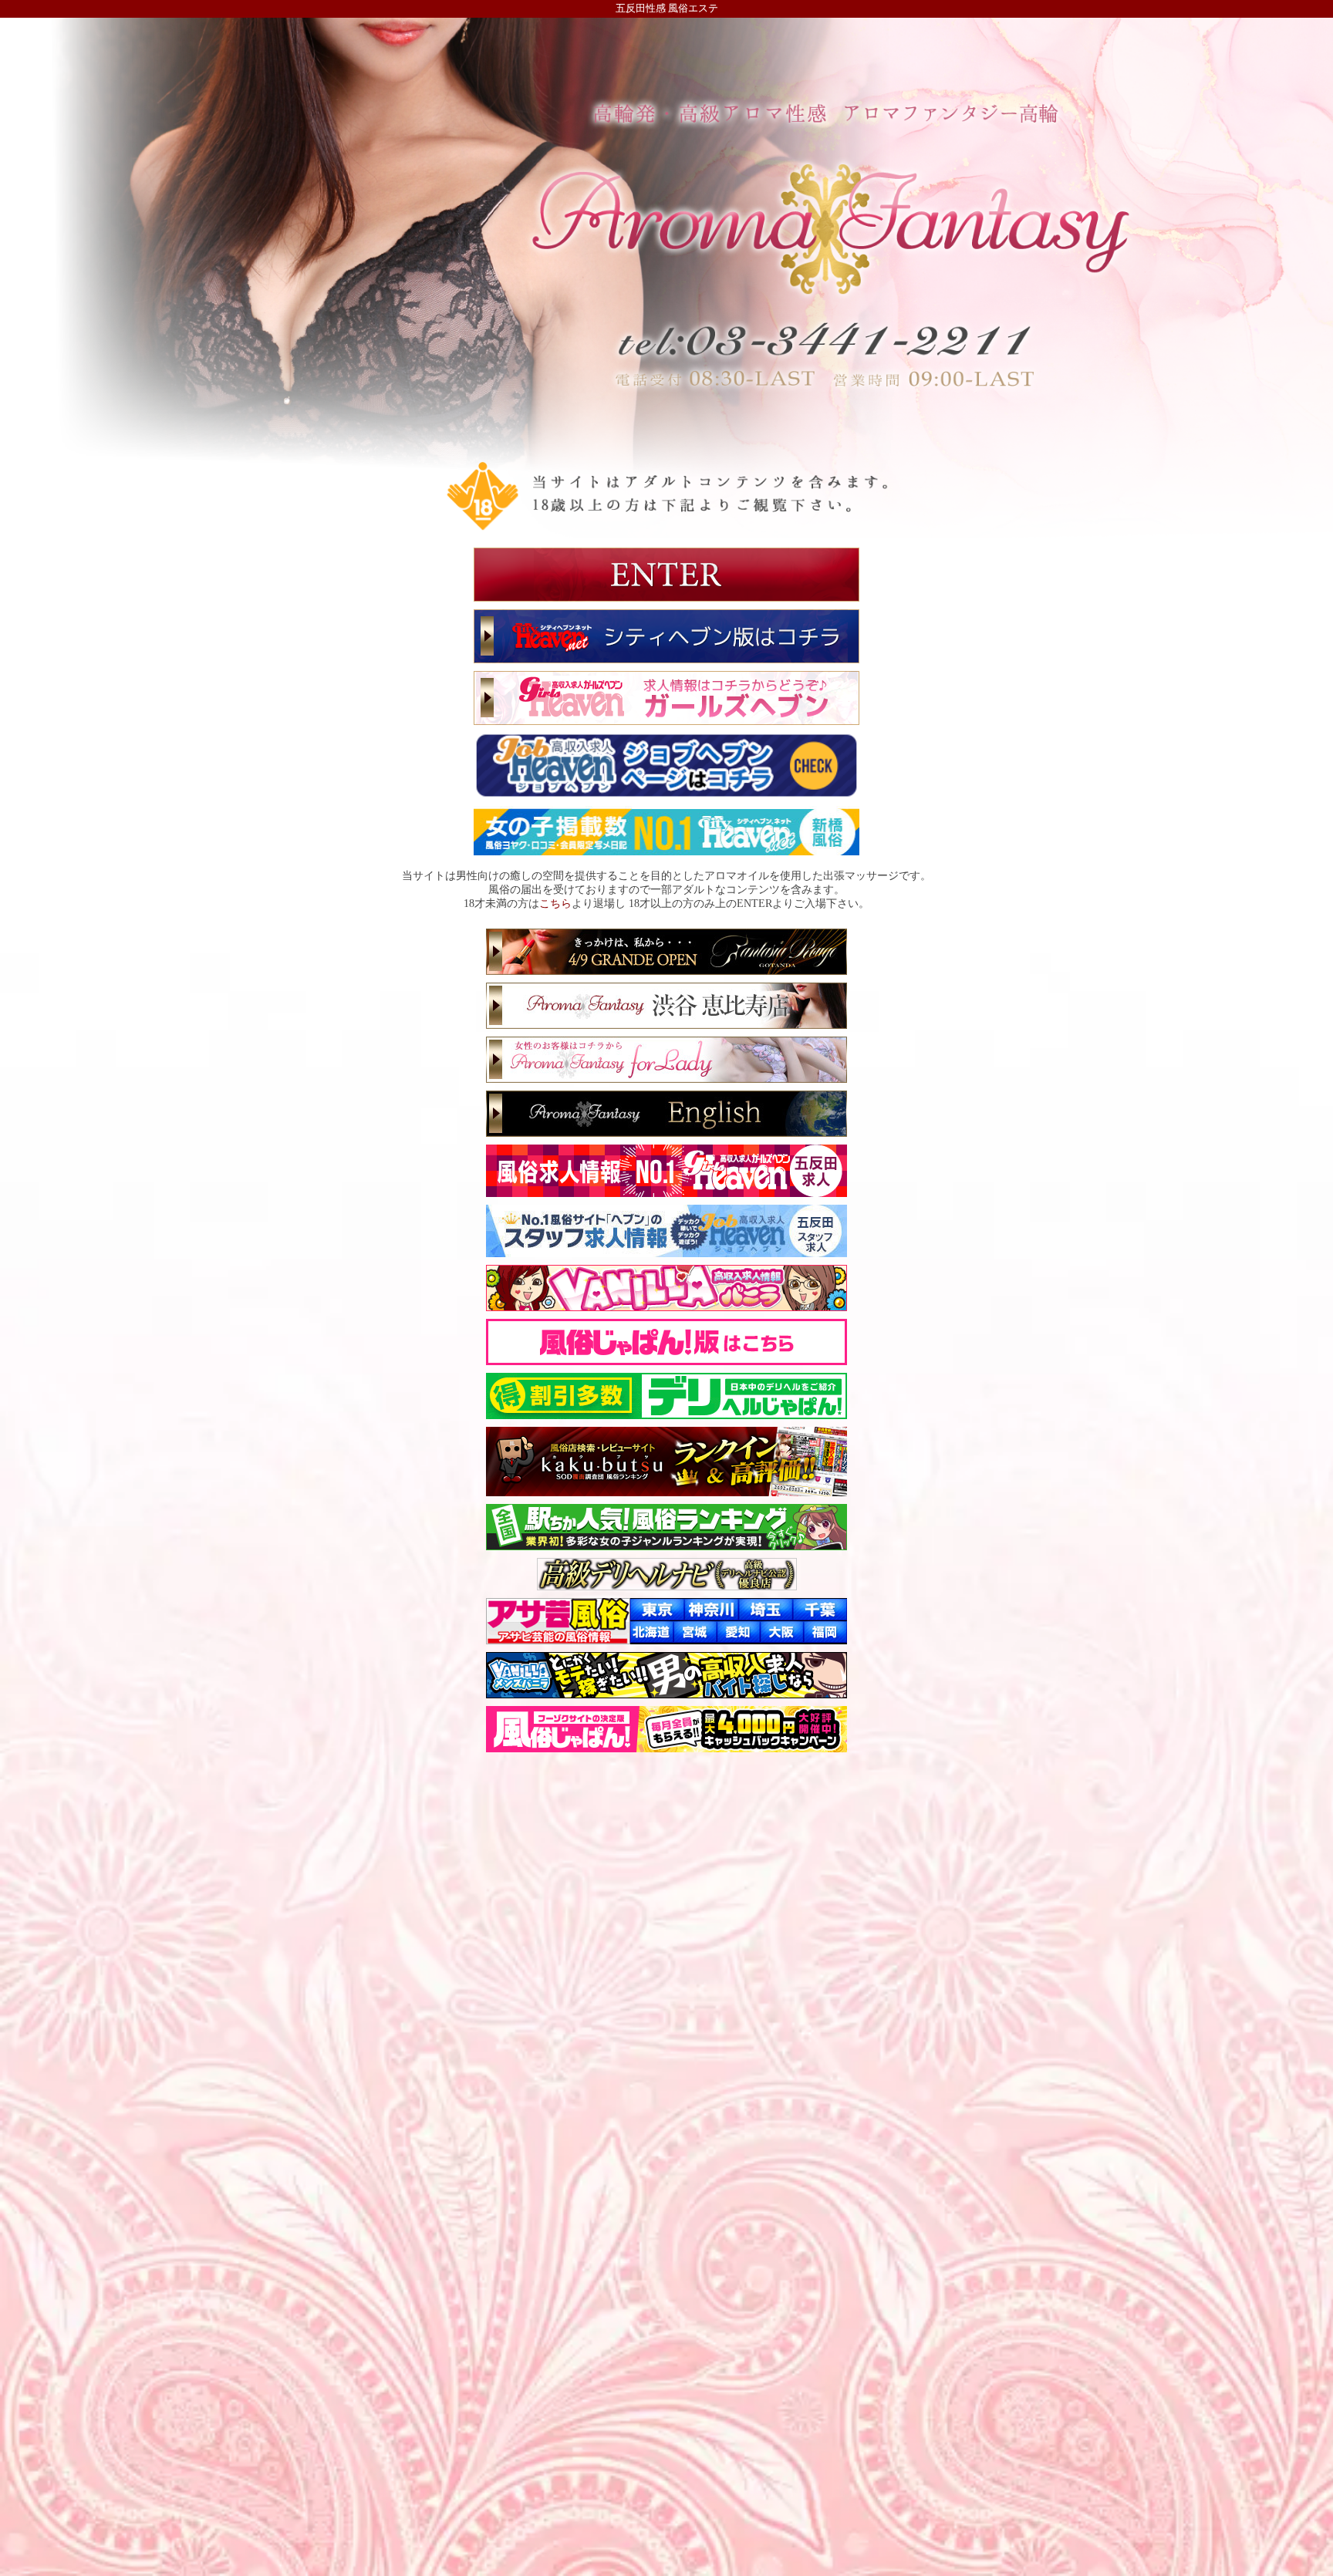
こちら (555, 903)
